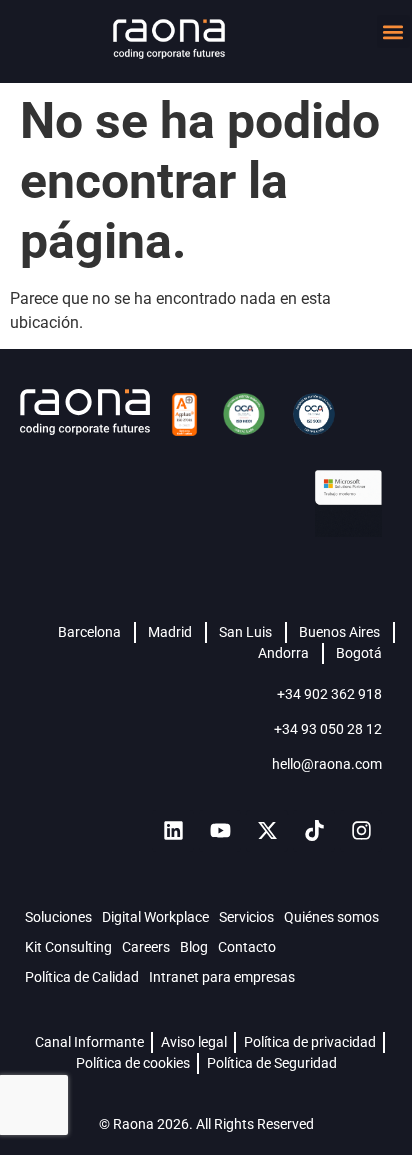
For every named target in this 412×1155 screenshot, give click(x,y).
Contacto (247, 947)
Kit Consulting (68, 947)
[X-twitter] (267, 831)
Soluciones (58, 917)
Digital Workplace (155, 917)
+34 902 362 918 (329, 694)
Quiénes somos (331, 917)
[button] (393, 31)
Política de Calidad (82, 977)
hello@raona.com (327, 764)
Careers (146, 947)
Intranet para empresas (222, 977)
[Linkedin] (173, 831)
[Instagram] (361, 831)
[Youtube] (220, 831)
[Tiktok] (314, 831)
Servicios (246, 917)
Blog (194, 947)
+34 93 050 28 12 (328, 729)
